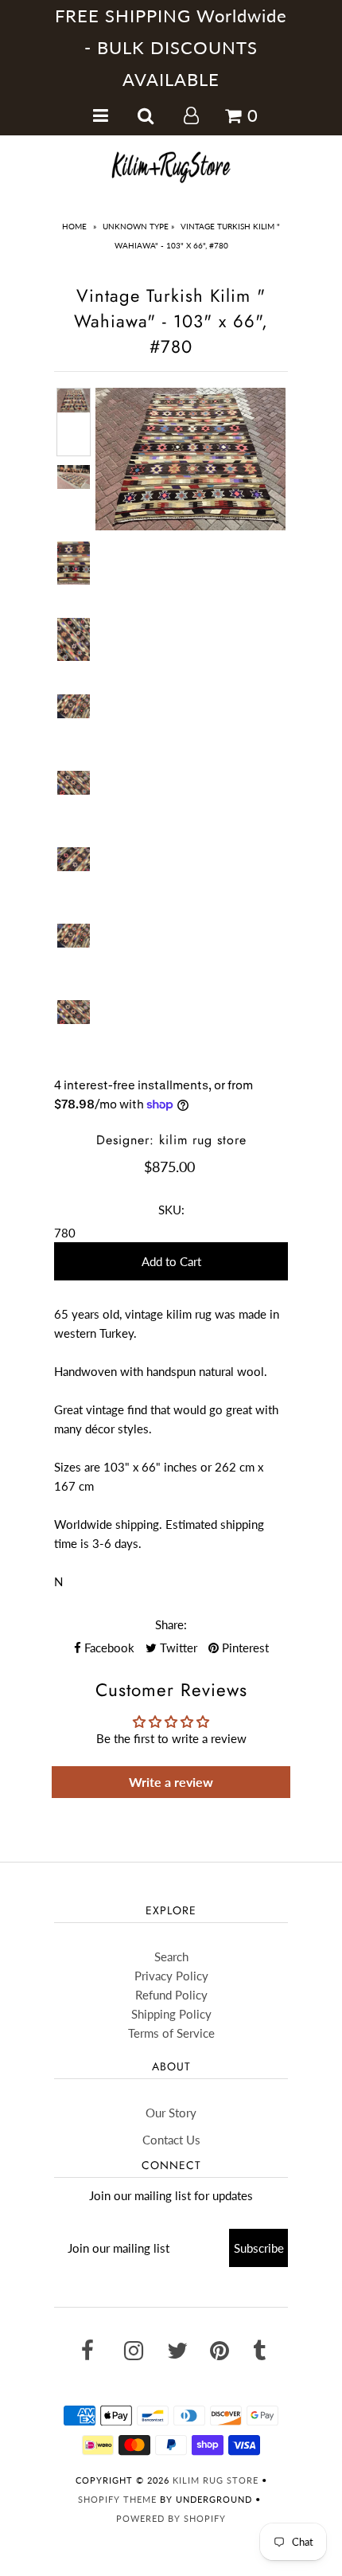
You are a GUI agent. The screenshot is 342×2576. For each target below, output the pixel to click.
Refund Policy (171, 1995)
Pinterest (244, 1648)
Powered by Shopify (171, 2518)
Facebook (108, 1648)
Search (171, 1956)
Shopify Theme (117, 2499)
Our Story (171, 2113)
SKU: (171, 1210)
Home (74, 226)
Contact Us (171, 2140)
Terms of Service (171, 2033)
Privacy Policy (171, 1976)
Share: (171, 1624)
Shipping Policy (171, 2014)
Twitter (177, 1648)
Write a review (171, 1782)
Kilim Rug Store (216, 2480)
